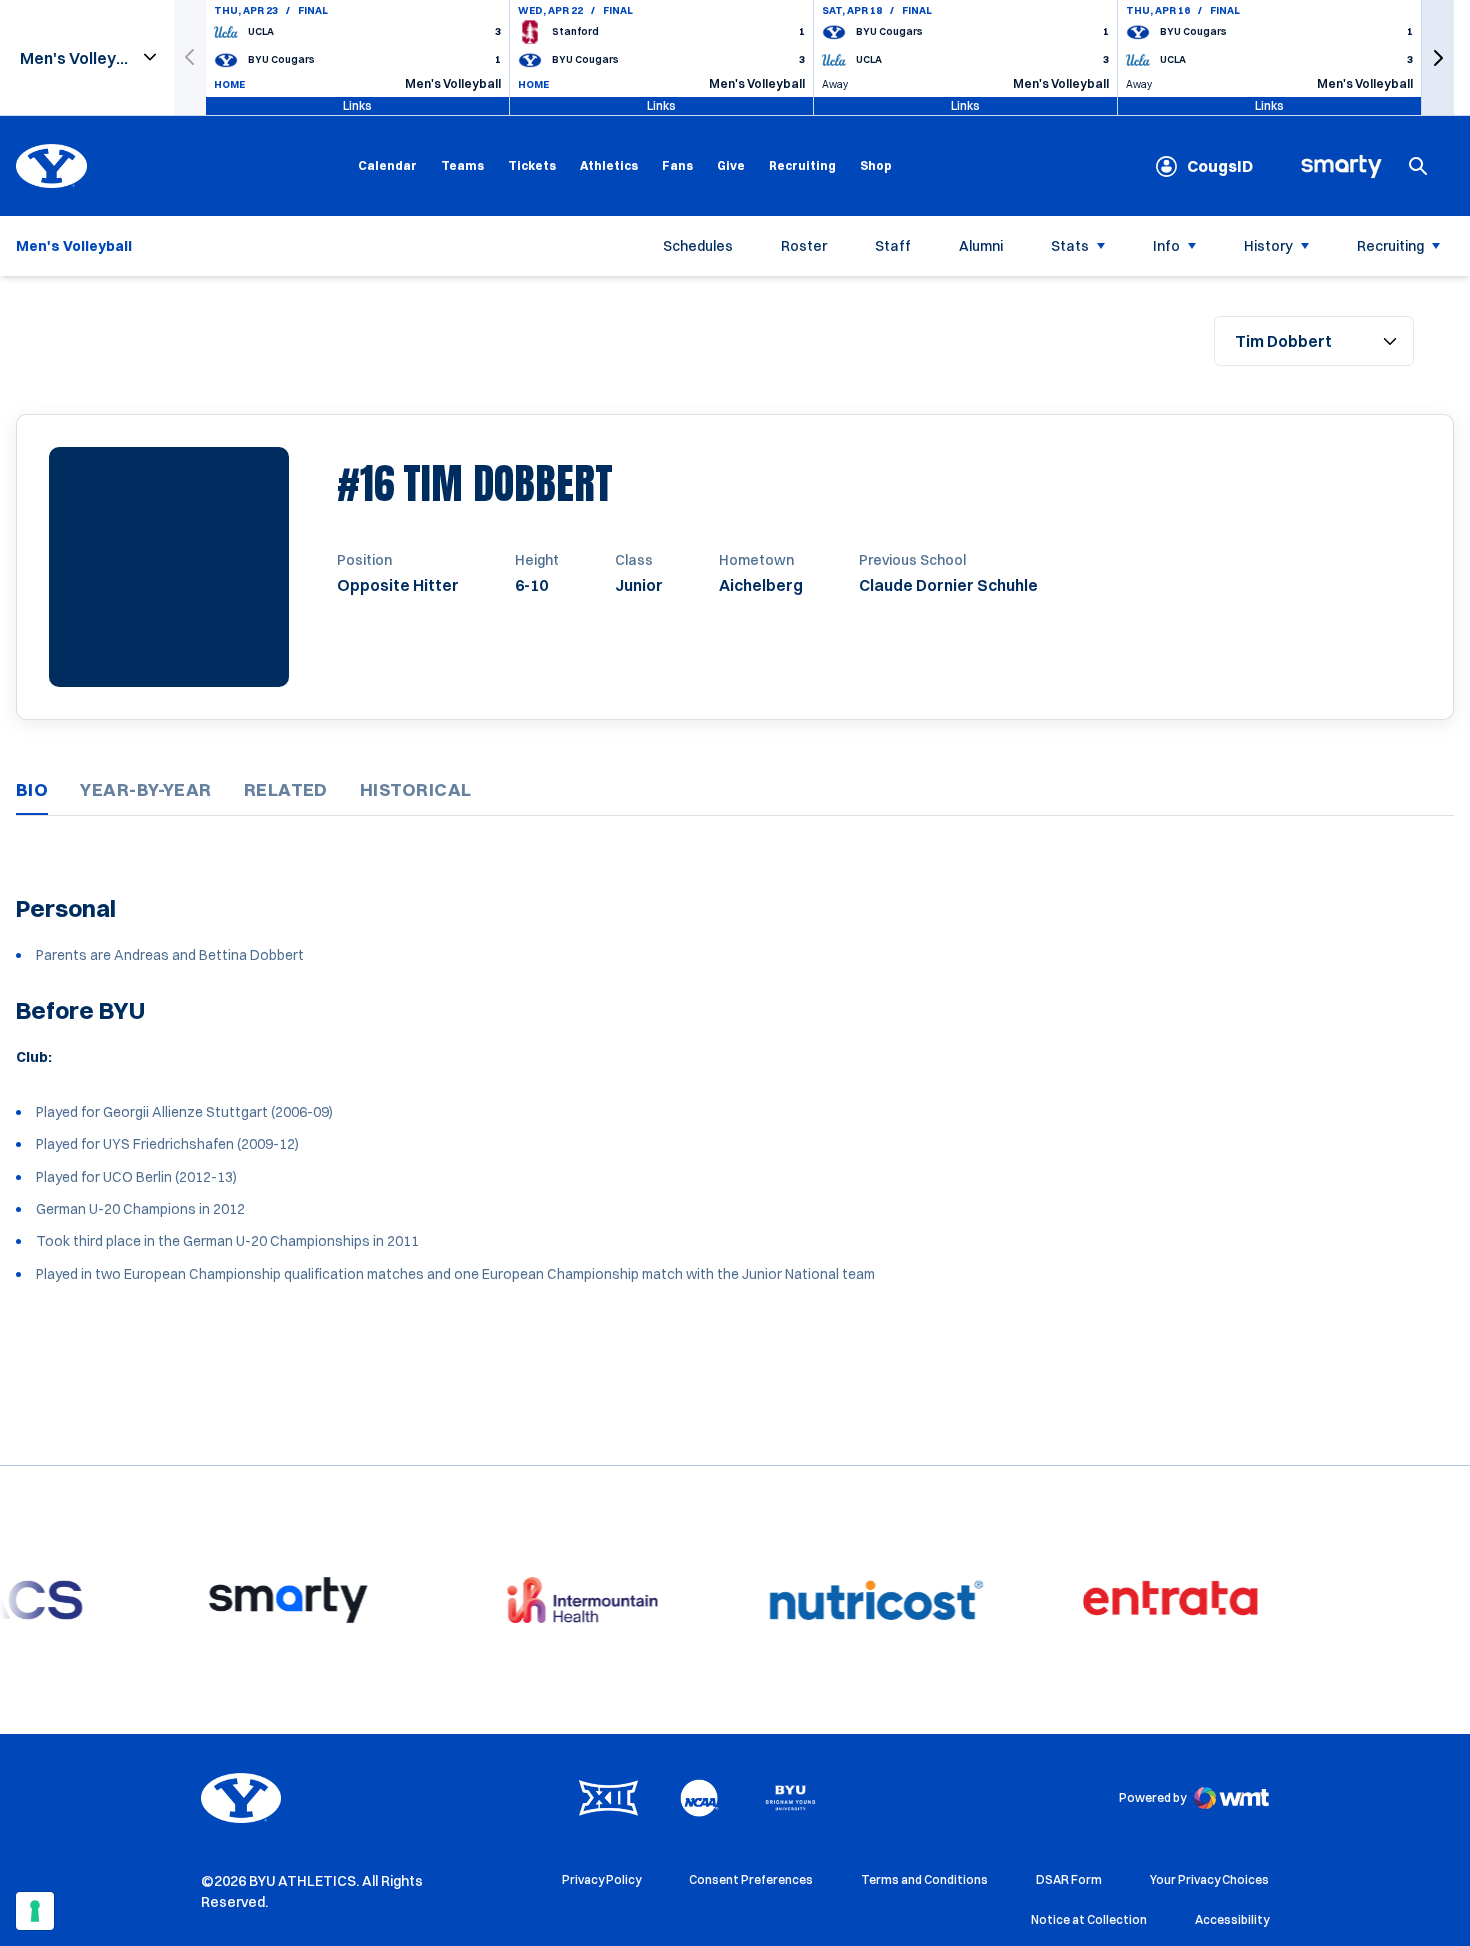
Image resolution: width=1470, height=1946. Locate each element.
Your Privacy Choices (1209, 1879)
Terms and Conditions (924, 1879)
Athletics (609, 165)
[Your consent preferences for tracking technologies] (35, 1911)
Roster (804, 246)
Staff (893, 246)
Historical (416, 789)
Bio (32, 789)
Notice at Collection (1089, 1919)
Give (731, 165)
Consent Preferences (751, 1879)
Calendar (387, 165)
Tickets (532, 165)
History (1268, 246)
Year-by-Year (145, 789)
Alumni (981, 246)
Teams (462, 165)
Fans (677, 165)
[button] (1438, 57)
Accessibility (1232, 1919)
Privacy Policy (601, 1879)
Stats (1070, 246)
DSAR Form (1069, 1879)
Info (1166, 246)
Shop (876, 165)
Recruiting (802, 165)
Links (357, 105)
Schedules (698, 246)
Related (286, 789)
